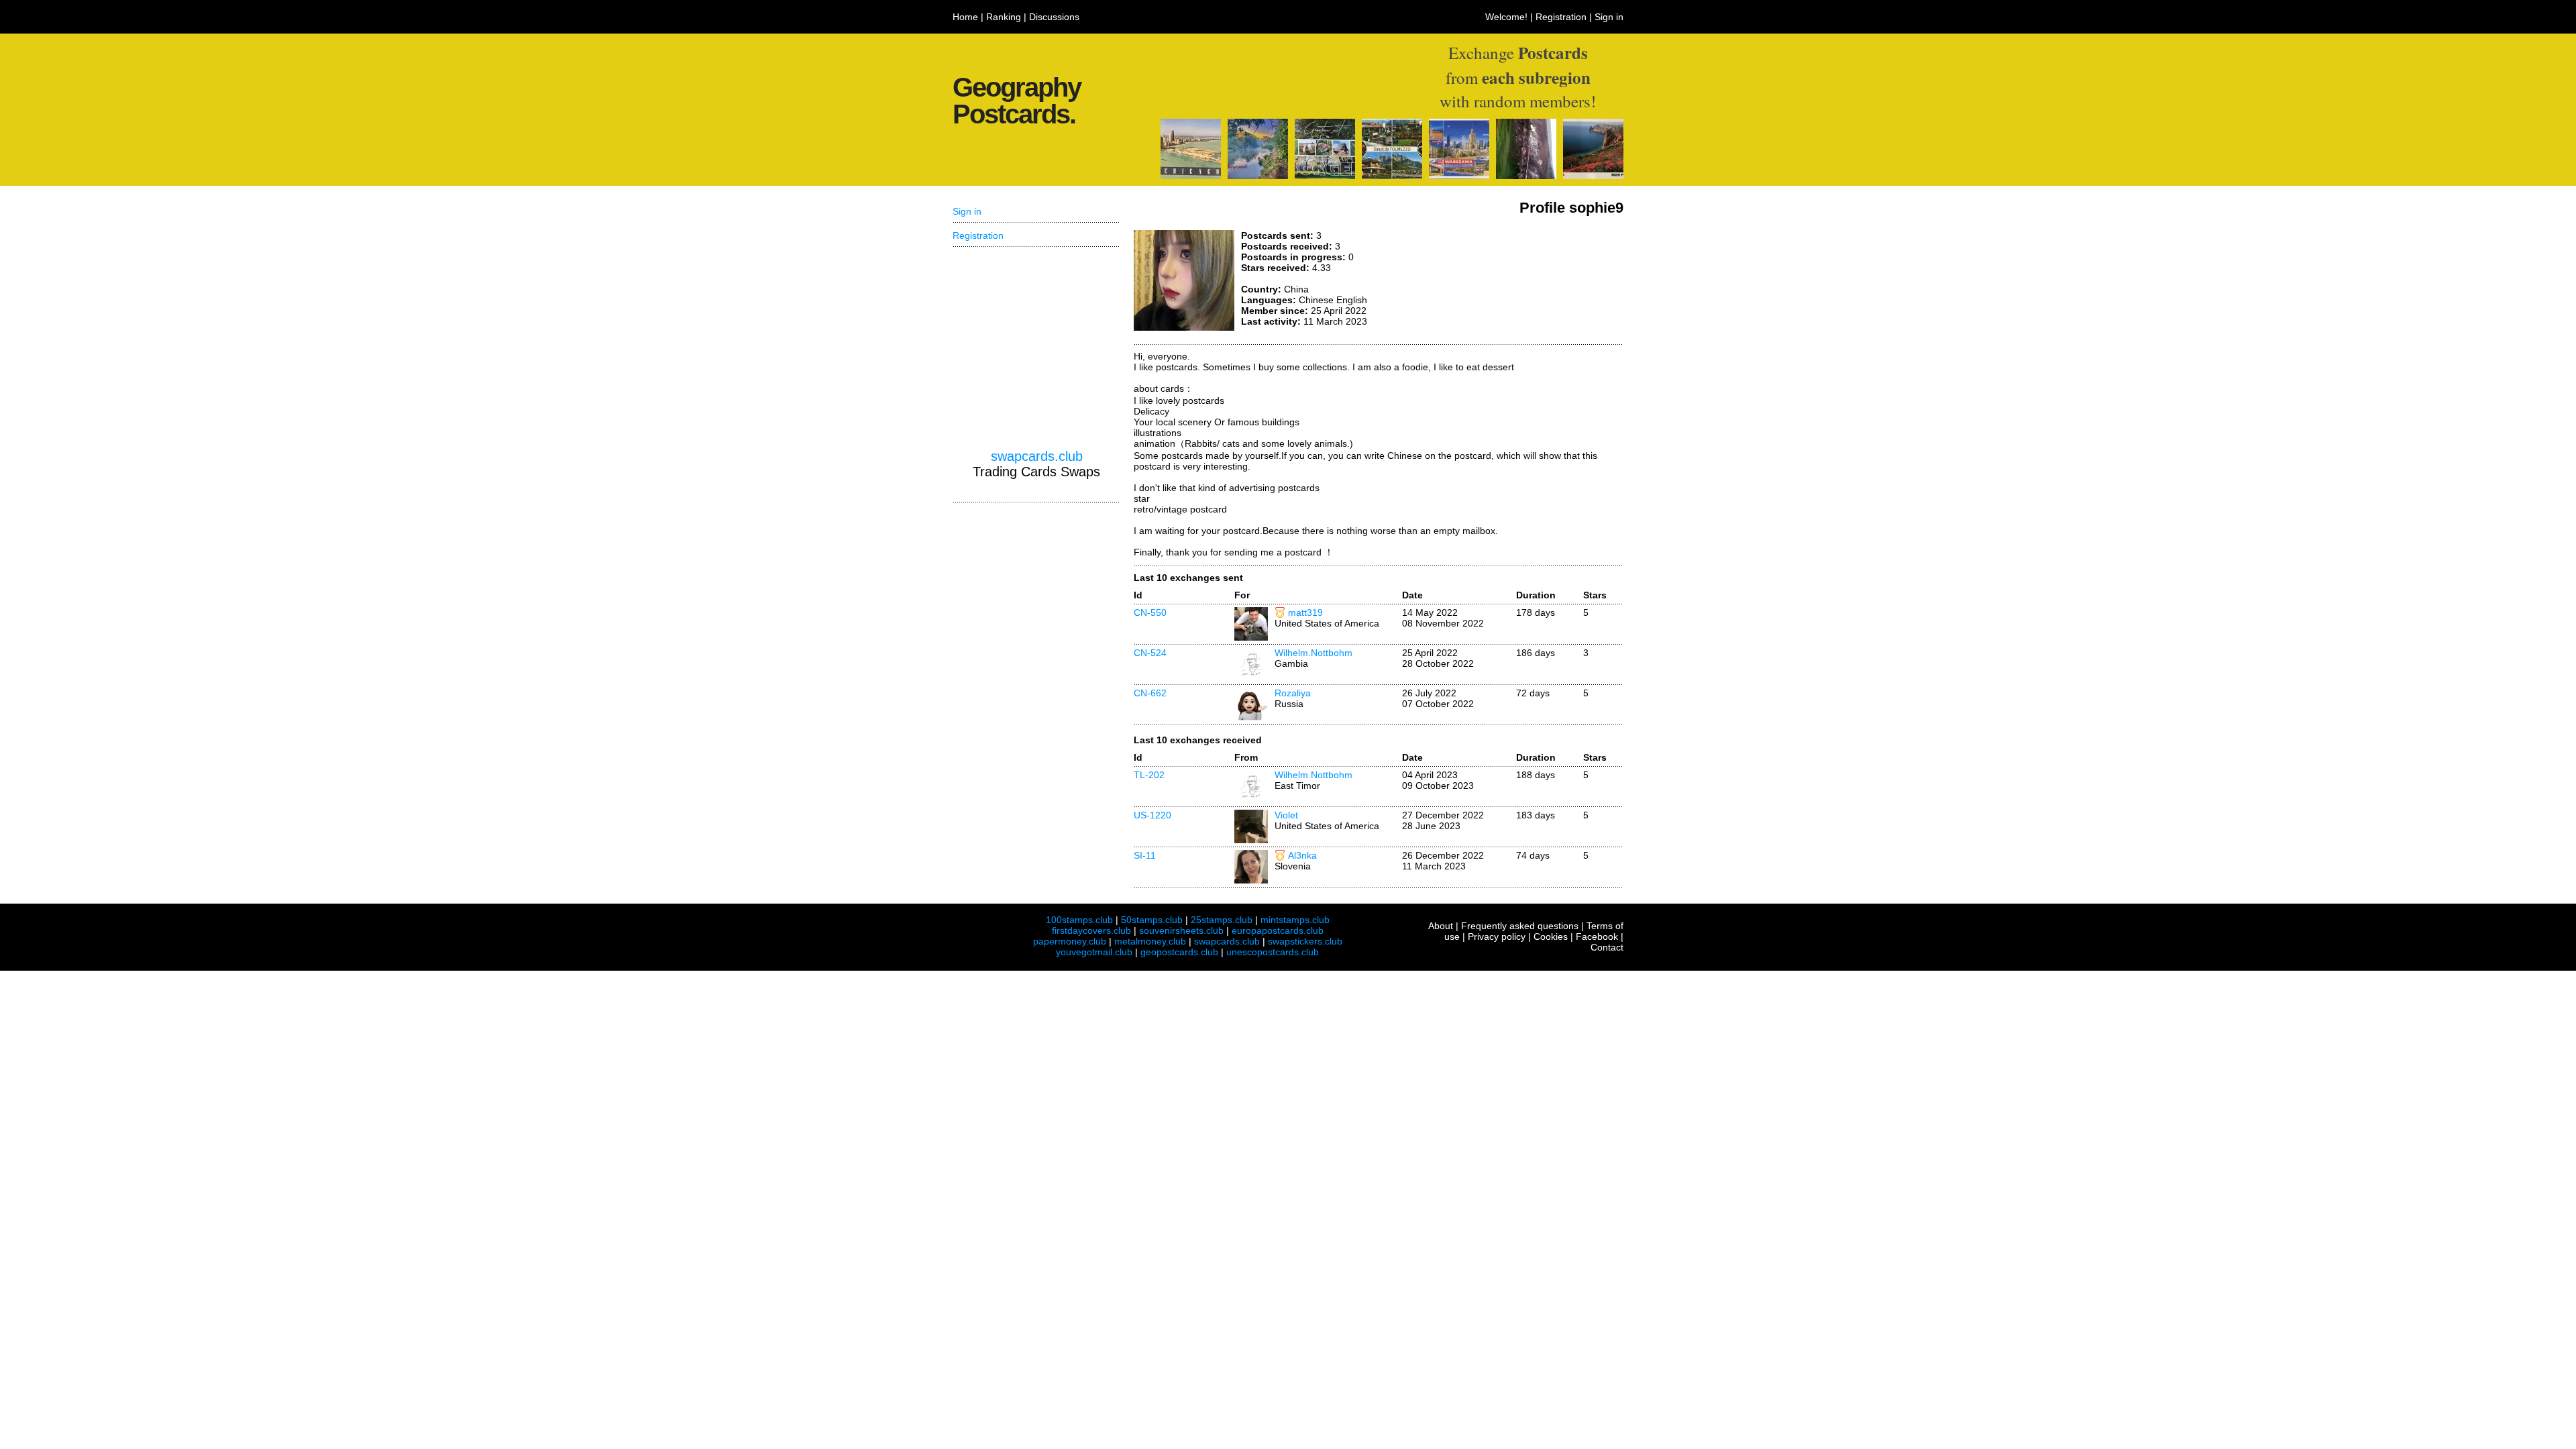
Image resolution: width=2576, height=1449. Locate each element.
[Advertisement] (1523, 280)
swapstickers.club (1305, 941)
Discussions (1054, 17)
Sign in (1609, 17)
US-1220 (1152, 815)
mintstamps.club (1295, 920)
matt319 (1305, 612)
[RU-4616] (1593, 176)
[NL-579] (1325, 176)
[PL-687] (1459, 176)
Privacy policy (1497, 936)
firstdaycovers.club (1091, 930)
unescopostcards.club (1273, 952)
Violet (1286, 815)
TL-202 (1149, 775)
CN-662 (1150, 693)
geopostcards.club (1179, 952)
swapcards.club (1037, 456)
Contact (1607, 947)
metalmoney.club (1150, 941)
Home (965, 17)
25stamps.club (1222, 920)
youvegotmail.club (1094, 952)
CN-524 (1150, 653)
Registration (1561, 17)
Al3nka (1302, 855)
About (1441, 926)
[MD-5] (1526, 176)
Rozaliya (1293, 693)
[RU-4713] (1258, 176)
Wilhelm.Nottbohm (1313, 653)
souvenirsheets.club (1181, 930)
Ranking (1004, 17)
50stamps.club (1152, 920)
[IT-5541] (1392, 176)
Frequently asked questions (1520, 926)
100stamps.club (1079, 920)
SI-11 (1145, 855)
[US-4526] (1191, 176)
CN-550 (1150, 612)
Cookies (1551, 936)
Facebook (1597, 936)
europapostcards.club (1278, 930)
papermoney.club (1070, 941)
